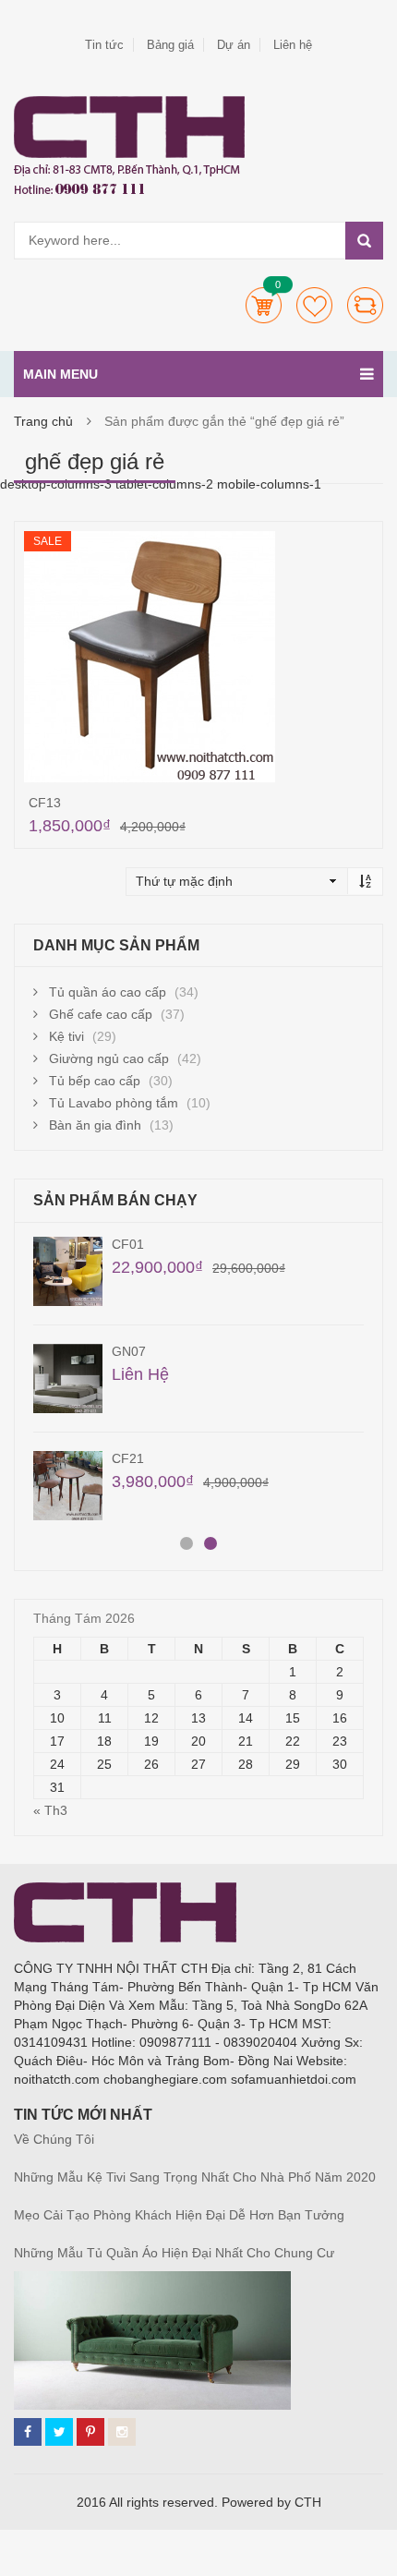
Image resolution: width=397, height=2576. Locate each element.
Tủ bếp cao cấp (95, 1081)
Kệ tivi (66, 1036)
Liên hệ (293, 45)
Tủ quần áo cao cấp (108, 992)
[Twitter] (59, 2432)
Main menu (60, 374)
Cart (264, 305)
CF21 (128, 1458)
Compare (365, 305)
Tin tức (104, 45)
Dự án (234, 45)
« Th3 (50, 1810)
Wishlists (314, 305)
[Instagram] (122, 2432)
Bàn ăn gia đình (95, 1125)
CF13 (45, 803)
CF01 (128, 1244)
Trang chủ (43, 421)
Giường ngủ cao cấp (109, 1058)
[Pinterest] (90, 2432)
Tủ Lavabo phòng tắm (114, 1103)
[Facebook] (28, 2432)
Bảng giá (170, 45)
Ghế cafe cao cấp (101, 1014)
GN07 (129, 1351)
